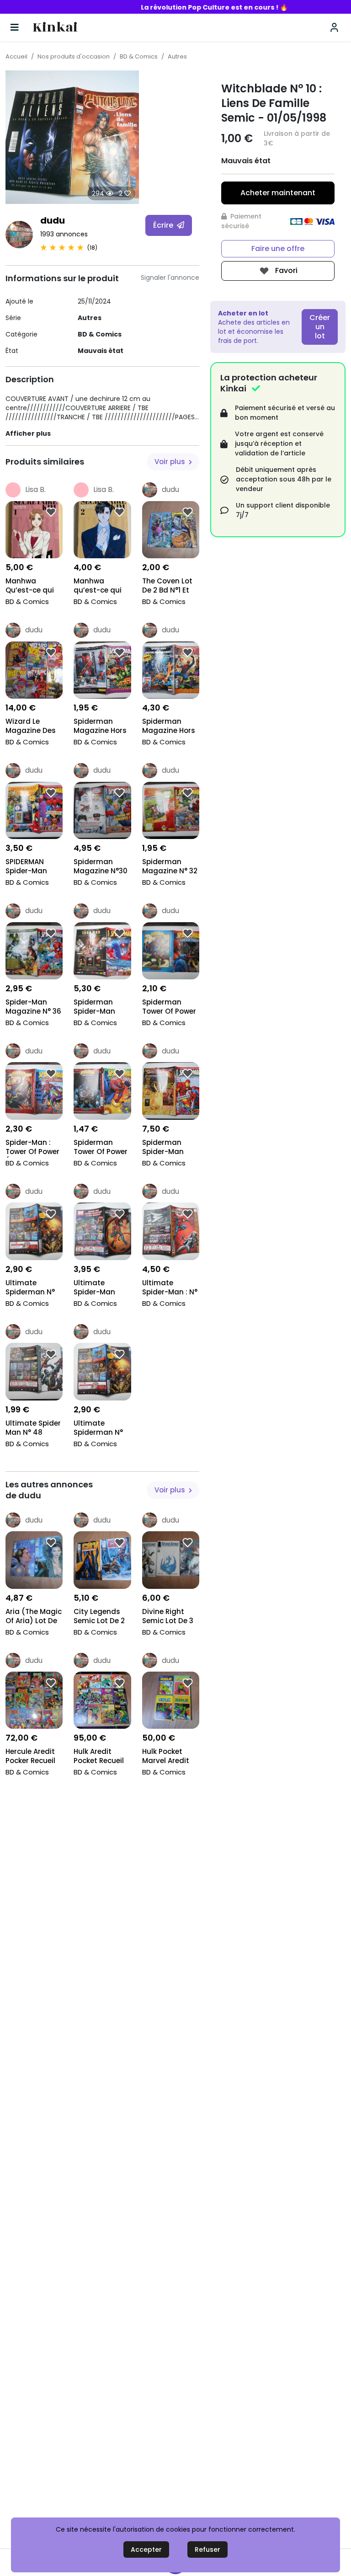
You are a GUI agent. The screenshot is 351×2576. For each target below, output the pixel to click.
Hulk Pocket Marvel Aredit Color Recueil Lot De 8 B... (166, 1757)
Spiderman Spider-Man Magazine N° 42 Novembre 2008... (102, 1007)
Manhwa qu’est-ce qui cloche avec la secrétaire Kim (99, 586)
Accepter (146, 2549)
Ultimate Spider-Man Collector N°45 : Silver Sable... (101, 1288)
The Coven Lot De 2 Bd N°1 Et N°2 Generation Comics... (170, 586)
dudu (53, 220)
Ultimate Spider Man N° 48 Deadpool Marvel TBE (33, 1429)
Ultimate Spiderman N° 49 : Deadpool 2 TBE (101, 1429)
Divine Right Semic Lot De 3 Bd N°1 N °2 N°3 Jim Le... (168, 1617)
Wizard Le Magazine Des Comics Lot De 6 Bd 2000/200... (34, 727)
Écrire (164, 225)
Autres (177, 56)
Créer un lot (320, 327)
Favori (285, 270)
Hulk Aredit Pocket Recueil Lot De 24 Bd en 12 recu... (101, 1757)
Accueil (16, 56)
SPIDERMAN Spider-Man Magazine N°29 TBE (32, 867)
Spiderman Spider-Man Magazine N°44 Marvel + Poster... (170, 1148)
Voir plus (171, 462)
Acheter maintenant (278, 193)
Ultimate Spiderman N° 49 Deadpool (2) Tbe (30, 1288)
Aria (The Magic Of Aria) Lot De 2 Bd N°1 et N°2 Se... (34, 1617)
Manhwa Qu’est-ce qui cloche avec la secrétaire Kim (31, 586)
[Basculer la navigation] (15, 27)
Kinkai (55, 28)
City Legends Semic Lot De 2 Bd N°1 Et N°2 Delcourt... (99, 1617)
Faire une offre (278, 249)
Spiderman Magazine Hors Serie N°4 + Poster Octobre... (100, 727)
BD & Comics (139, 56)
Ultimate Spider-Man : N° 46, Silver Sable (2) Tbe (170, 1288)
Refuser (207, 2549)
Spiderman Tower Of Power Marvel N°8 (101, 1148)
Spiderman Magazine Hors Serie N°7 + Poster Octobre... (169, 727)
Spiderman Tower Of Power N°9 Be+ (169, 1007)
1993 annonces (64, 234)
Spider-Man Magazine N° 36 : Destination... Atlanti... (33, 1007)
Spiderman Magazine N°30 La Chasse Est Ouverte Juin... (101, 867)
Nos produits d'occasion (74, 56)
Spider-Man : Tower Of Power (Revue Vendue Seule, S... (32, 1148)
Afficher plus (28, 433)
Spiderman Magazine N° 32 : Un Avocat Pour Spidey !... (170, 867)
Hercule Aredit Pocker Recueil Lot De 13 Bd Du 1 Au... (34, 1757)
